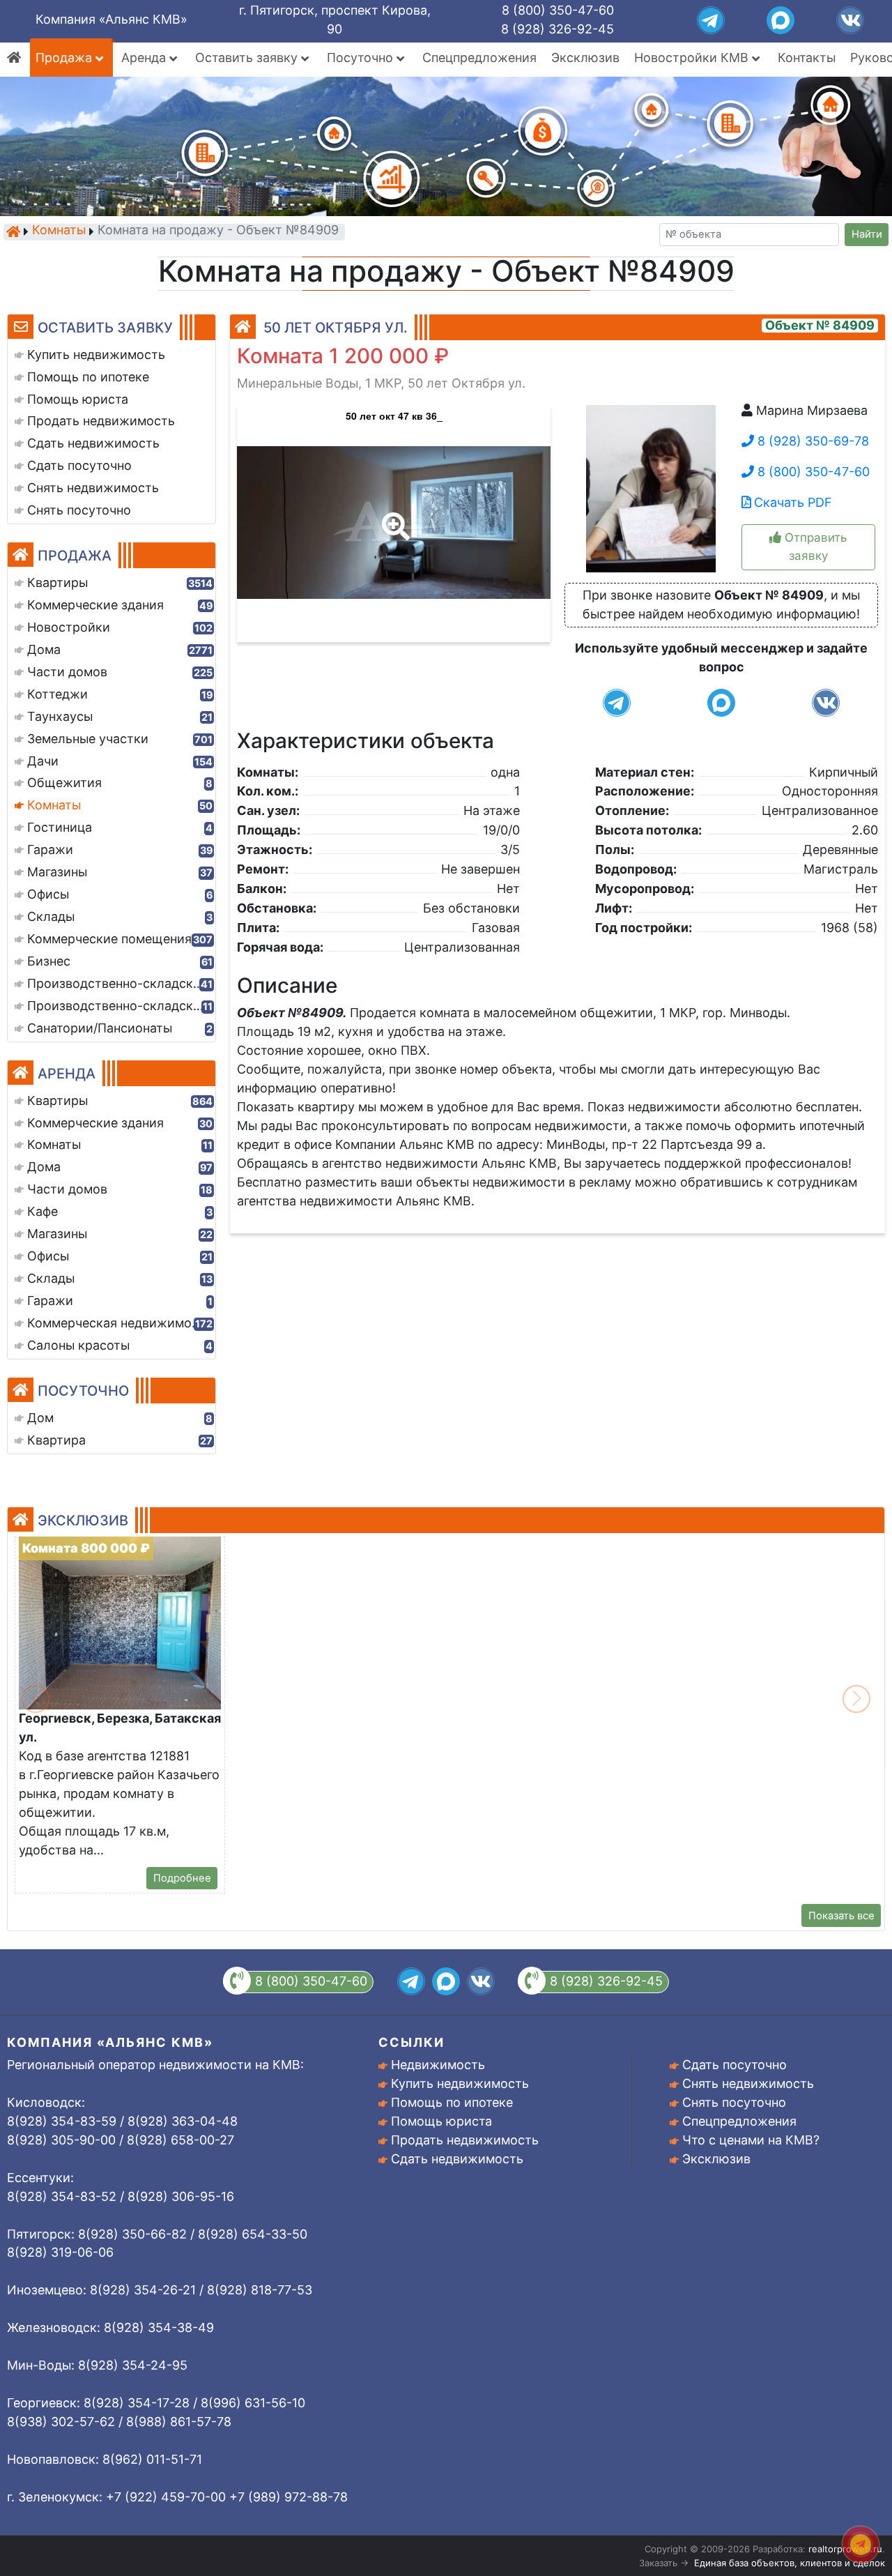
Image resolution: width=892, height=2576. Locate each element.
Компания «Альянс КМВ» (111, 19)
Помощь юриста (441, 2121)
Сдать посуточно (735, 2065)
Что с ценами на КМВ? (751, 2140)
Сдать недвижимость (457, 2159)
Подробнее (182, 1878)
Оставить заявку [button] (248, 58)
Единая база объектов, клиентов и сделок (790, 2563)
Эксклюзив (585, 58)
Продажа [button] (66, 58)
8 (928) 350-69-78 (812, 441)
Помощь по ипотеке (452, 2102)
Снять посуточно (734, 2102)
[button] (393, 517)
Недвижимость (438, 2065)
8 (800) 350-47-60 (558, 10)
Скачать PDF (791, 502)
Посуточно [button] (362, 58)
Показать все (841, 1916)
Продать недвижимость (465, 2140)
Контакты (807, 58)
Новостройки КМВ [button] (693, 58)
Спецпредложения (479, 58)
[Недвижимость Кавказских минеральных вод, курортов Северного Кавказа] (13, 231)
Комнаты (59, 231)
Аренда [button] (145, 58)
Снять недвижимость (748, 2083)
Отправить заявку (814, 546)
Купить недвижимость (460, 2083)
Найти (867, 234)
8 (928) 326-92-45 (557, 29)
